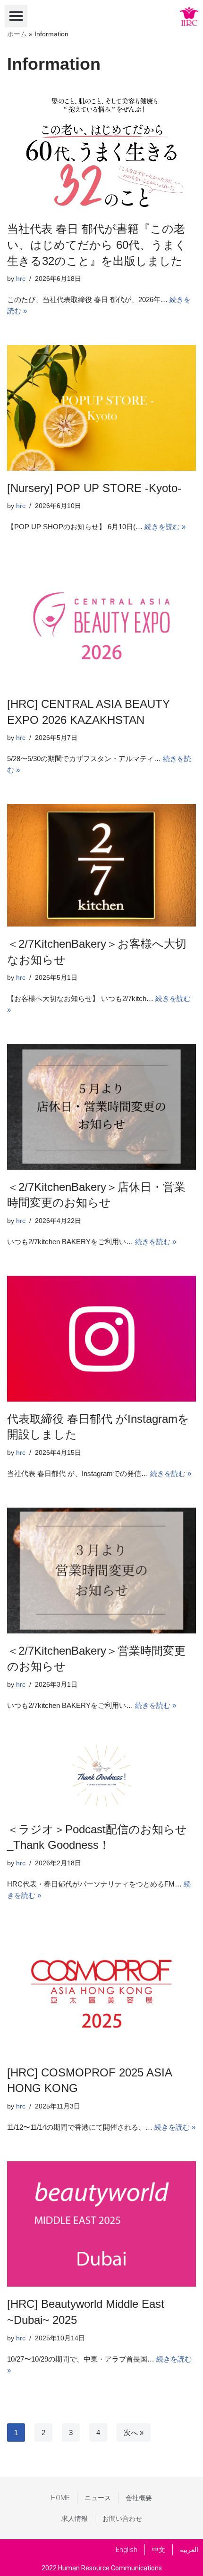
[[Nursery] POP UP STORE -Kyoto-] (101, 408)
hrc (21, 279)
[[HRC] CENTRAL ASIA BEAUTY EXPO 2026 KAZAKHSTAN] (101, 624)
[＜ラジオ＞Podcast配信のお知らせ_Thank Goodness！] (101, 1776)
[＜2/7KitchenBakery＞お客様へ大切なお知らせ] (101, 865)
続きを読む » (165, 527)
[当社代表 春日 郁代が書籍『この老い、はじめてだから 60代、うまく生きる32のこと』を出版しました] (101, 150)
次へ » (134, 2432)
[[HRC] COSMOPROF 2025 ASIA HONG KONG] (101, 1992)
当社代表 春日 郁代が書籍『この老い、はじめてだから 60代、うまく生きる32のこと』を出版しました (97, 245)
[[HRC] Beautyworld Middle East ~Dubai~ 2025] (101, 2224)
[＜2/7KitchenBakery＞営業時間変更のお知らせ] (101, 1571)
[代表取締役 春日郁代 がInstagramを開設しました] (101, 1339)
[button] (16, 16)
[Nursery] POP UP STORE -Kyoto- (94, 488)
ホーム (17, 34)
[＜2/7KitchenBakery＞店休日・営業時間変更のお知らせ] (101, 1107)
